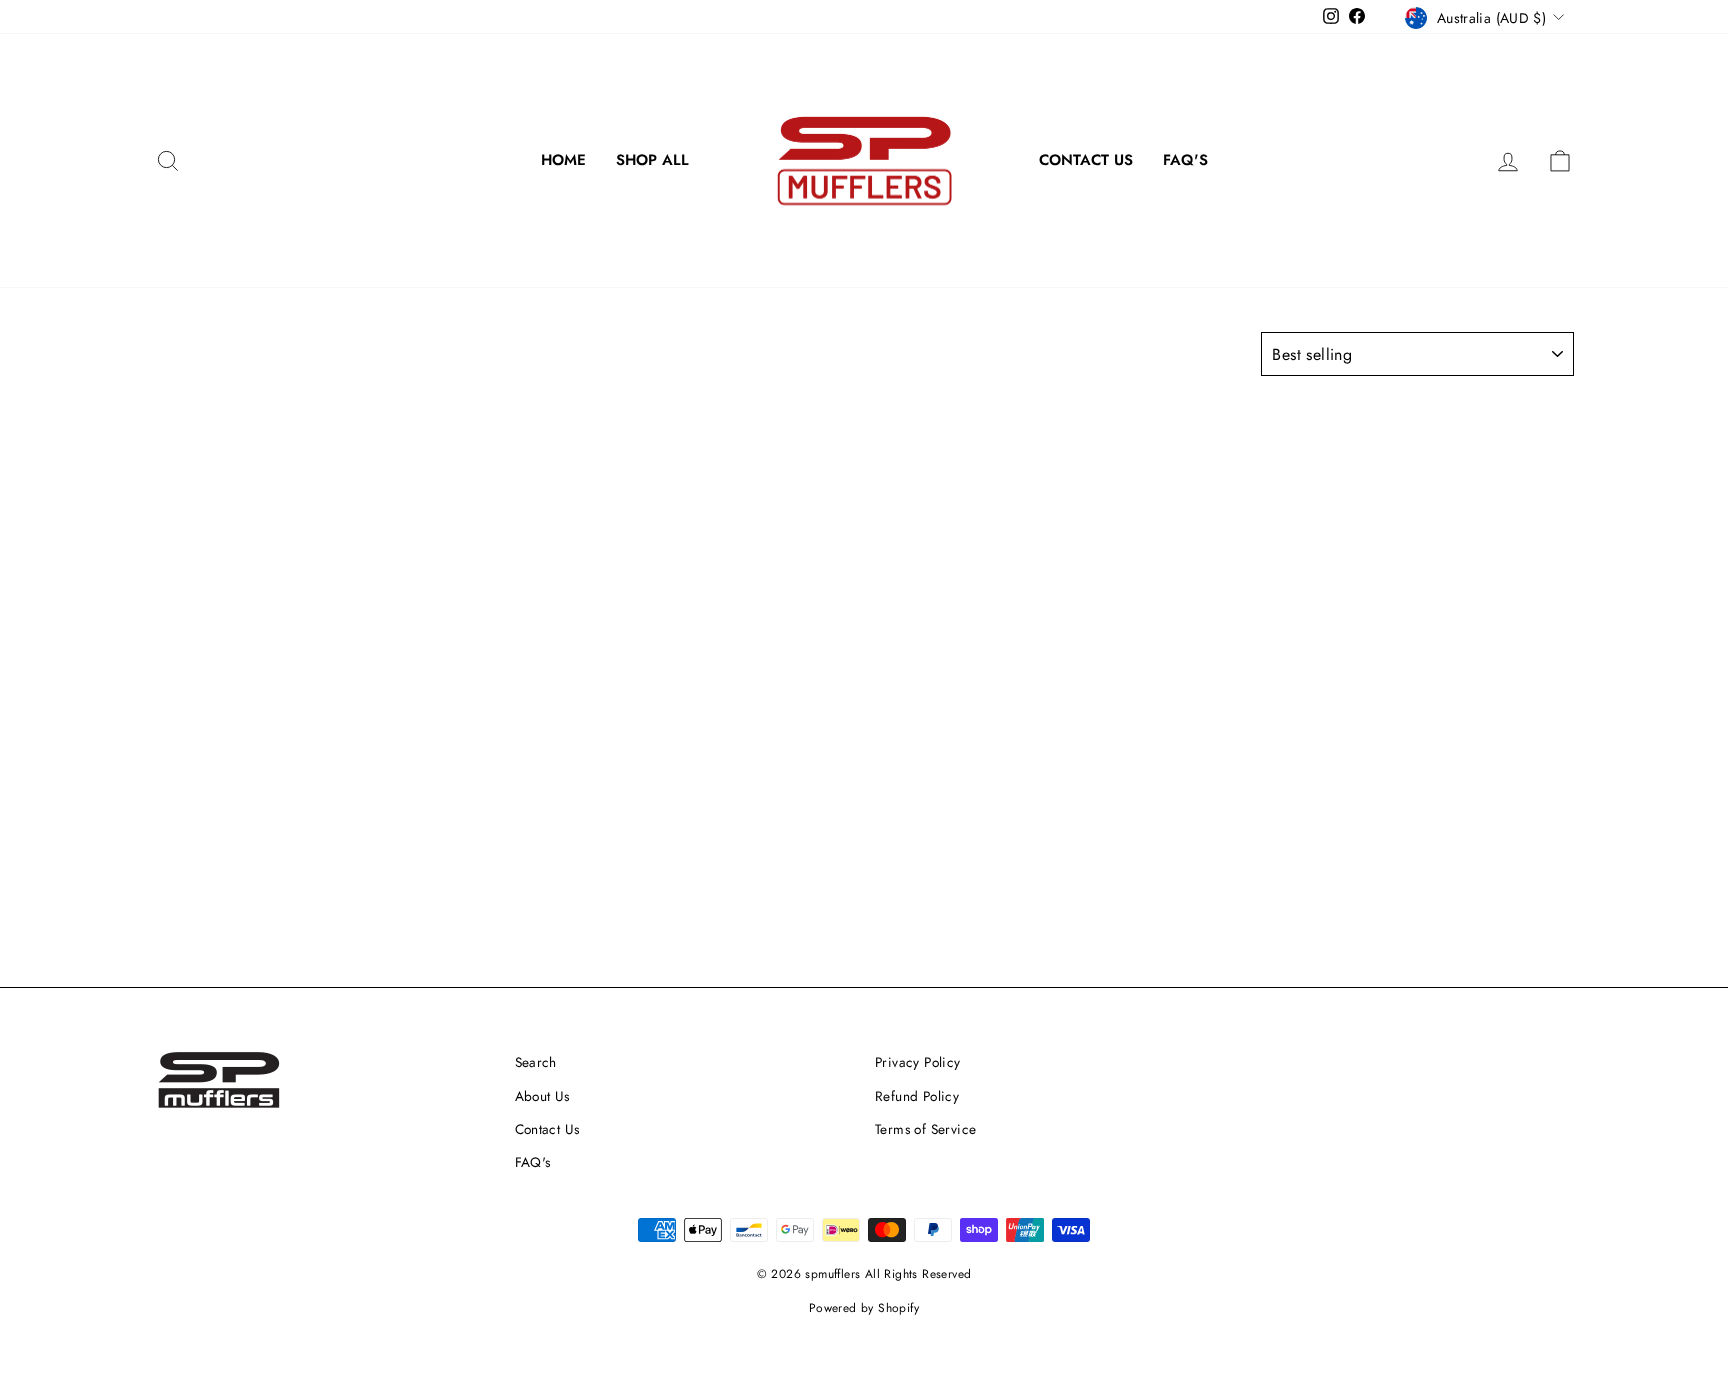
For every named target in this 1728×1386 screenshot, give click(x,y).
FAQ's (1185, 160)
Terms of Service (925, 1129)
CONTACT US (1086, 160)
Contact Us (547, 1129)
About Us (542, 1096)
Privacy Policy (918, 1062)
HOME (563, 160)
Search (536, 1062)
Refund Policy (917, 1096)
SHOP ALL (652, 160)
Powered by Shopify (864, 1308)
